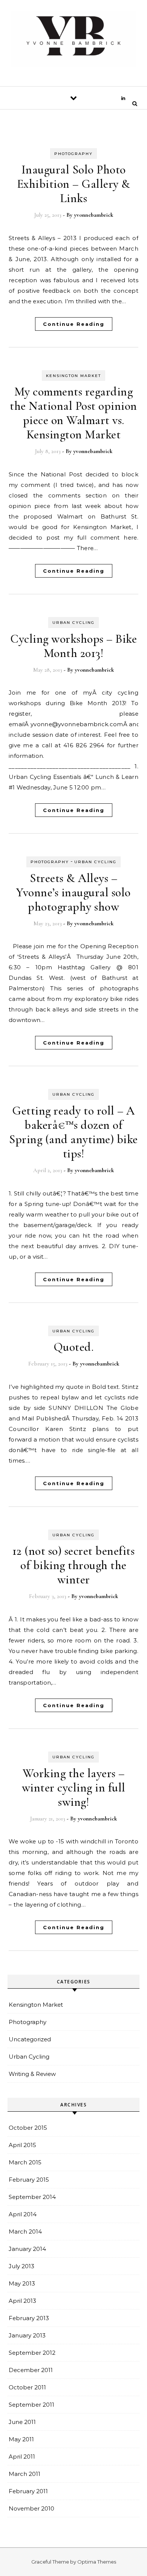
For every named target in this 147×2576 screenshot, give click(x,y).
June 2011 (22, 2422)
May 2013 (22, 2283)
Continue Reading (74, 324)
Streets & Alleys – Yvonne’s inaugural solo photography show (73, 892)
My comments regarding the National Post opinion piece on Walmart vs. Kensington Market (73, 413)
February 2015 (29, 2180)
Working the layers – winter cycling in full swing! (74, 1788)
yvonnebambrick (93, 215)
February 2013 (29, 2318)
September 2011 (31, 2405)
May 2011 (21, 2439)
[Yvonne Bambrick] (73, 40)
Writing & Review (32, 2074)
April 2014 (23, 2214)
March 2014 (25, 2232)
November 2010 (31, 2508)
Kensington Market (73, 376)
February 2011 (28, 2491)
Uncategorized (30, 2039)
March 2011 (24, 2474)
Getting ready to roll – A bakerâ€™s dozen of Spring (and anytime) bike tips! (73, 1132)
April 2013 (22, 2301)
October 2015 (28, 2128)
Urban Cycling (73, 623)
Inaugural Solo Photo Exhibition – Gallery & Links (74, 184)
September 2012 (32, 2353)
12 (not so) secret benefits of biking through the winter (74, 1565)
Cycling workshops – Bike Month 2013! (73, 646)
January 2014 (27, 2249)
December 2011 (31, 2370)
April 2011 (22, 2457)
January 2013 (27, 2335)
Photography (73, 154)
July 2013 (21, 2266)
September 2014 (32, 2197)
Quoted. (74, 1347)
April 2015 (22, 2145)
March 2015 (25, 2162)
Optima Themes (97, 2562)
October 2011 (27, 2387)
